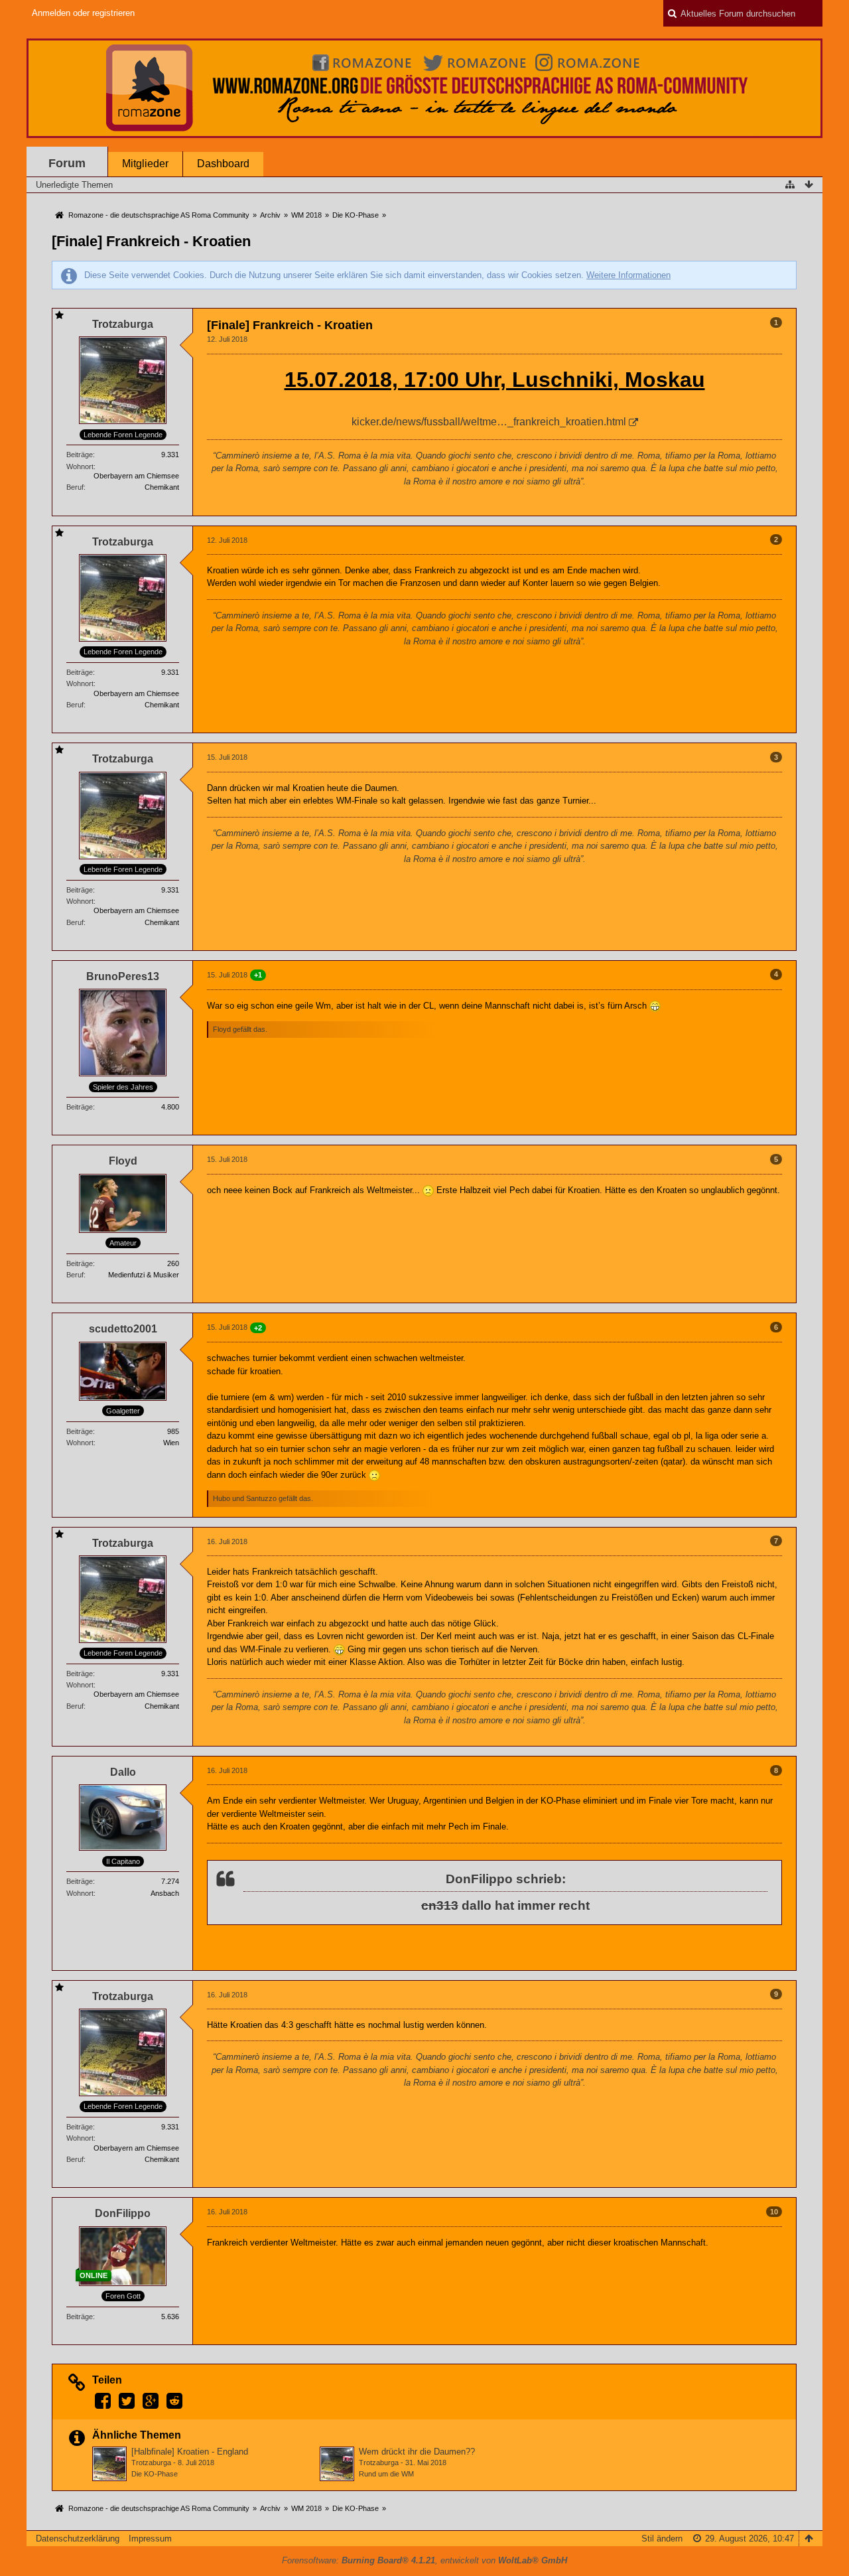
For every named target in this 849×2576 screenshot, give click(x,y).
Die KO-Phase (155, 2474)
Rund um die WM (386, 2474)
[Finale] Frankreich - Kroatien (151, 241)
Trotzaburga (151, 2463)
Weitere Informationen (628, 275)
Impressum (150, 2539)
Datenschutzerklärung (78, 2539)
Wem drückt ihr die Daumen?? (417, 2452)
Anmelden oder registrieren (83, 13)
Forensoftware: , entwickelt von (424, 2560)
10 (774, 2212)
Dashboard (223, 164)
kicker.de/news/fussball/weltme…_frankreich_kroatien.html (489, 422)
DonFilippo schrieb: (506, 1879)
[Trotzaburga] (109, 2464)
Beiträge (80, 455)
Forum (67, 163)
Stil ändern (662, 2539)
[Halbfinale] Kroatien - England (190, 2452)
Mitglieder (145, 164)
